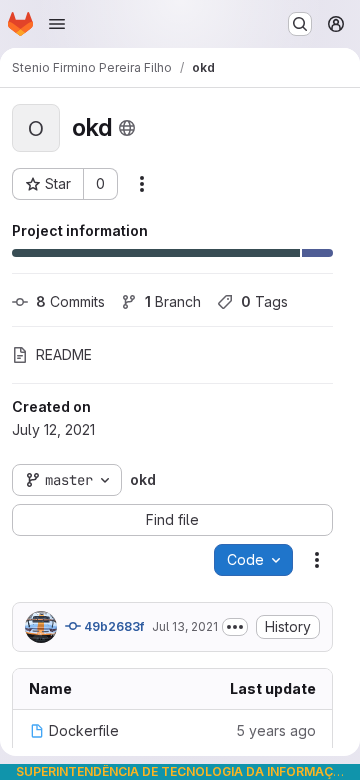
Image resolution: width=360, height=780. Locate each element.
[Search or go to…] (300, 24)
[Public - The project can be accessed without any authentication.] (127, 128)
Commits (70, 301)
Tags (264, 301)
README (64, 354)
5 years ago (276, 730)
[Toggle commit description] (235, 627)
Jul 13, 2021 (185, 626)
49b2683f (112, 626)
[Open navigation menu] (57, 24)
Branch (173, 301)
